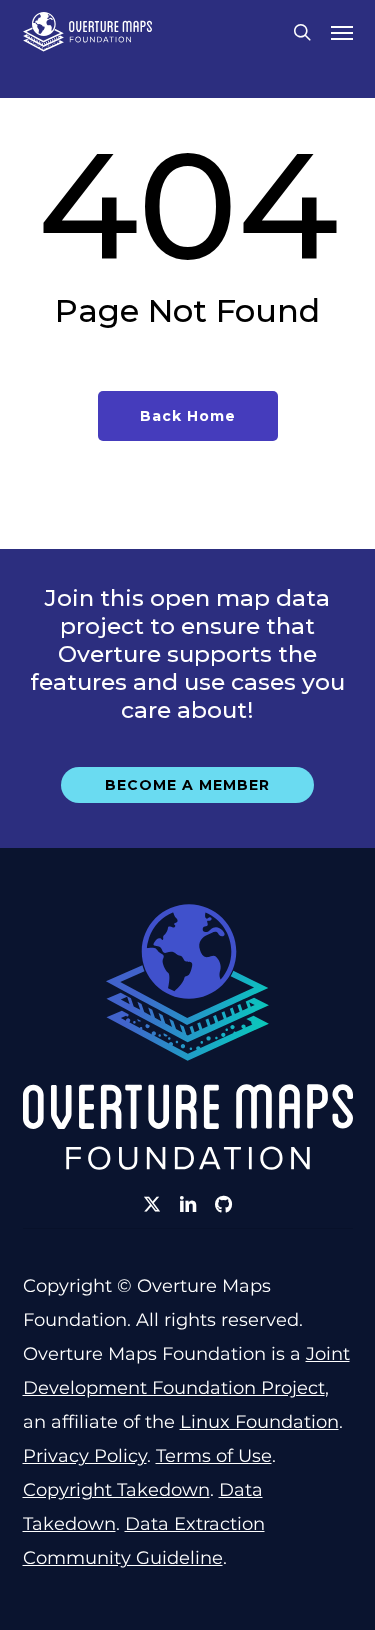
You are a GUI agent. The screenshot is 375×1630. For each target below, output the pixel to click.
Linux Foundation (259, 1422)
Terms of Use (214, 1456)
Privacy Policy (85, 1456)
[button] (342, 32)
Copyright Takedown (116, 1490)
